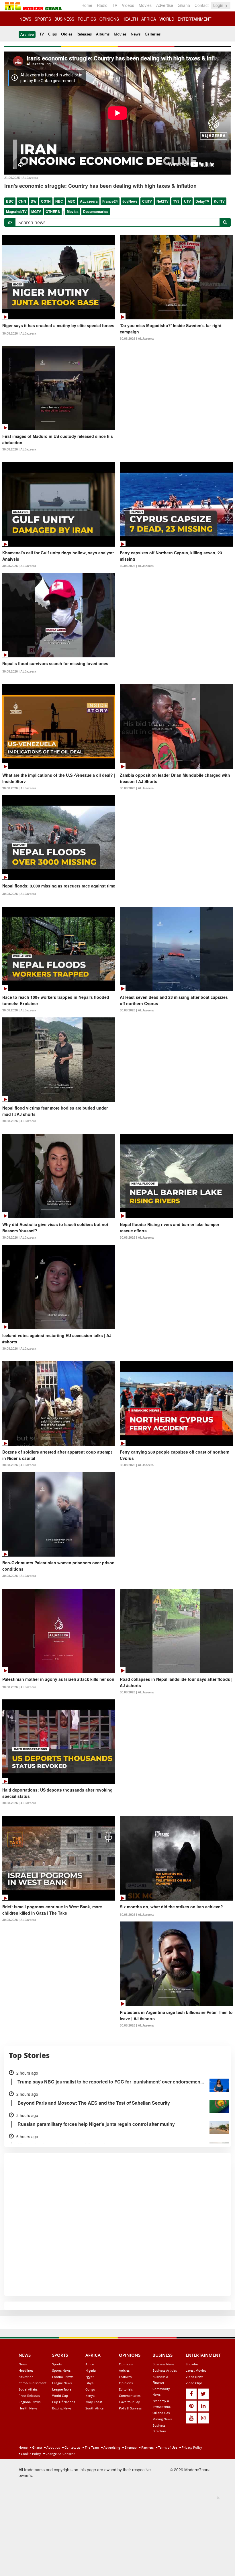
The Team (91, 2447)
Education (26, 2377)
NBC (59, 201)
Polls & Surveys (130, 2408)
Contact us (72, 2447)
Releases (84, 34)
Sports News (61, 2370)
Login (219, 5)
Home (87, 5)
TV (115, 5)
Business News (163, 2364)
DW (34, 201)
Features (125, 2377)
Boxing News (62, 2408)
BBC (10, 201)
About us (53, 2447)
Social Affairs (28, 2389)
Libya (89, 2383)
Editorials (126, 2389)
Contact (202, 5)
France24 (110, 201)
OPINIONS (109, 19)
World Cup (60, 2396)
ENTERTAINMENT (195, 19)
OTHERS (53, 211)
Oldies (67, 34)
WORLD (167, 19)
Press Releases (29, 2396)
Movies (145, 5)
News (136, 34)
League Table (62, 2389)
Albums (103, 34)
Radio (102, 5)
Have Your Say (129, 2402)
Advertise (165, 5)
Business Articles (165, 2370)
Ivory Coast (94, 2402)
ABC (72, 201)
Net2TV (162, 201)
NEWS (25, 19)
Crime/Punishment (33, 2383)
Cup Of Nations (64, 2402)
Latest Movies (196, 2370)
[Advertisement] (115, 2535)
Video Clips (194, 2383)
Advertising (111, 2447)
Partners (147, 2447)
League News (62, 2383)
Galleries (153, 34)
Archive (27, 34)
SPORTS (43, 19)
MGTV (36, 211)
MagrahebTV (16, 211)
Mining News (162, 2419)
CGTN (46, 201)
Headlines (26, 2370)
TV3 (176, 201)
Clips (52, 34)
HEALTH (130, 19)
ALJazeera (89, 201)
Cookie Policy (31, 2454)
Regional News (30, 2402)
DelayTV (202, 201)
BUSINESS (64, 19)
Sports (57, 2364)
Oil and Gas (161, 2413)
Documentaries (96, 211)
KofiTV (219, 201)
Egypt (90, 2377)
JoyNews (130, 201)
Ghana (184, 5)
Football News (63, 2377)
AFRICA (149, 19)
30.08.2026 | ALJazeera (19, 333)
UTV (187, 201)
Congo (90, 2389)
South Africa (94, 2408)
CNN (22, 201)
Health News (28, 2408)
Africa (90, 2364)
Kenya (90, 2396)
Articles (124, 2370)
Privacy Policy (191, 2447)
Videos (128, 5)
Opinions (126, 2364)
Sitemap (130, 2447)
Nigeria (91, 2370)
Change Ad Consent (60, 2454)
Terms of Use (167, 2447)
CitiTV (147, 201)
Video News (194, 2377)
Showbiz (192, 2364)
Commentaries (130, 2396)
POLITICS (87, 19)
